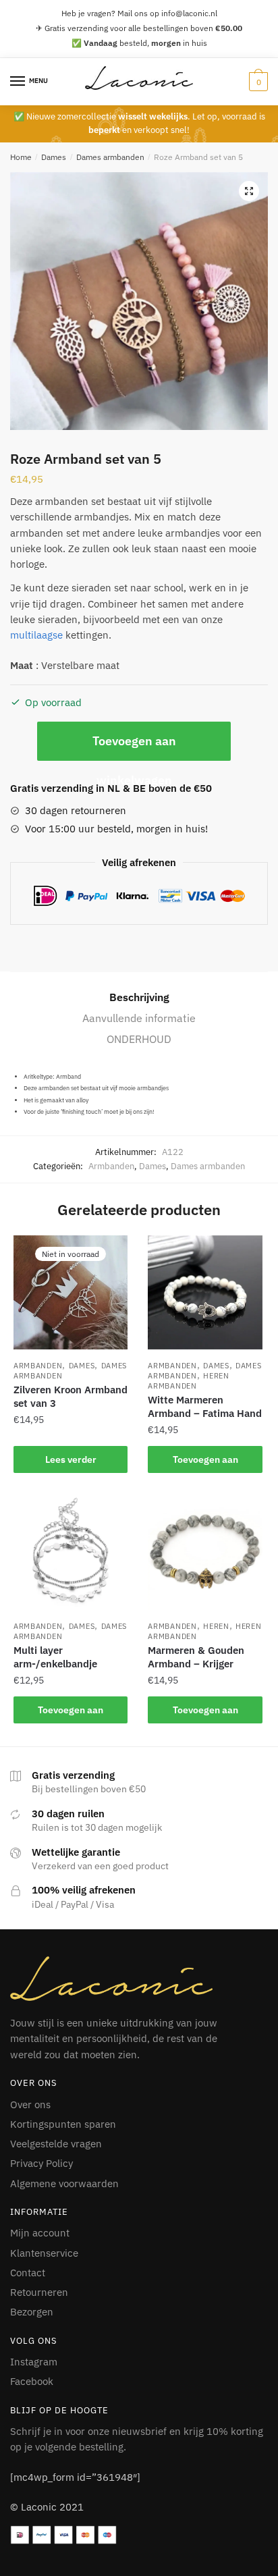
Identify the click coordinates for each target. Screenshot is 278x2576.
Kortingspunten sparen (63, 2124)
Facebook (32, 2381)
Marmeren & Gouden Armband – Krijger (196, 1657)
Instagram (34, 2362)
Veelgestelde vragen (56, 2144)
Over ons (30, 2104)
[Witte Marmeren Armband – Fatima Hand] (205, 1292)
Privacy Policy (41, 2163)
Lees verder (71, 1459)
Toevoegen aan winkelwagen (134, 747)
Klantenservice (44, 2253)
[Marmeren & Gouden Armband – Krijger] (205, 1553)
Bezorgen (32, 2312)
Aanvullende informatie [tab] (139, 1018)
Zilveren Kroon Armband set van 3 (71, 1396)
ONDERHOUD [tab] (139, 1039)
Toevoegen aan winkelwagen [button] (205, 1463)
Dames (54, 157)
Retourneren (39, 2292)
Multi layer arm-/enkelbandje (55, 1657)
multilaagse (36, 635)
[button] (249, 191)
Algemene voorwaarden (64, 2183)
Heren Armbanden (188, 1381)
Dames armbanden (110, 157)
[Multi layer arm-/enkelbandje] (71, 1553)
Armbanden (111, 1166)
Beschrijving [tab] (139, 997)
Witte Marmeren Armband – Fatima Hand (205, 1406)
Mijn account (40, 2233)
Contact (28, 2273)
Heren (216, 1626)
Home (21, 157)
